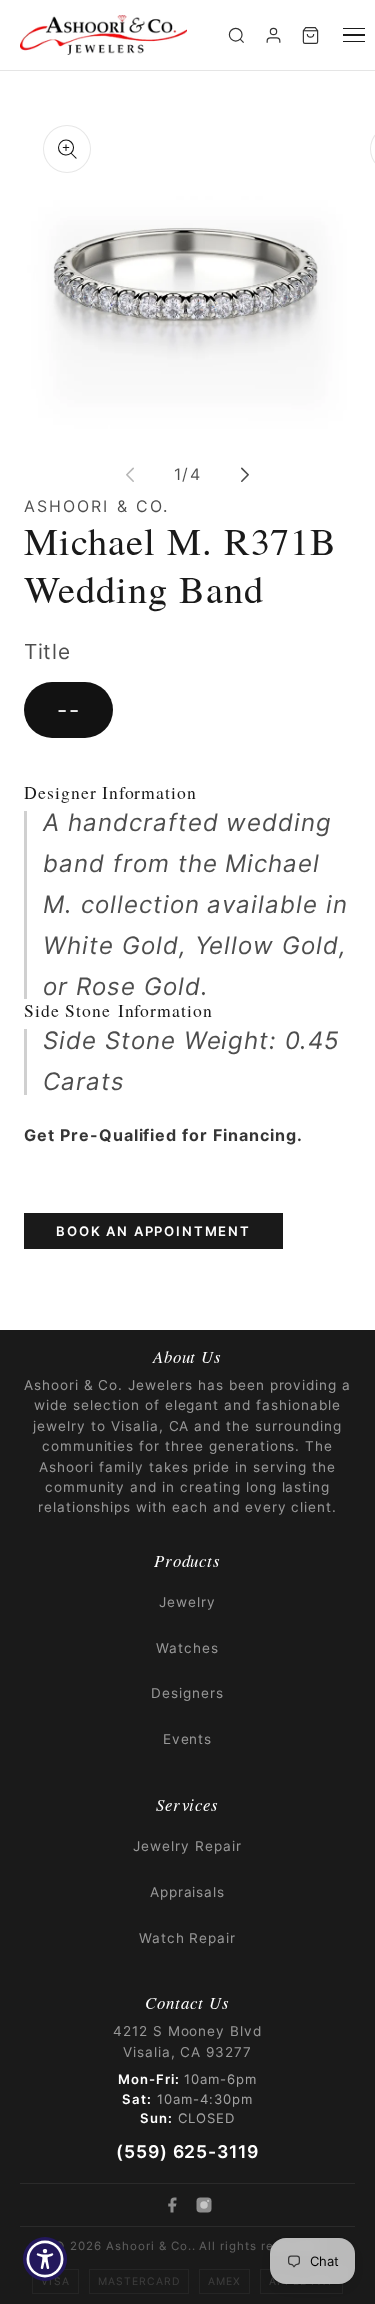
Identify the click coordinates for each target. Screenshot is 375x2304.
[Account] (273, 35)
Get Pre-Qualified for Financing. (163, 1135)
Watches (187, 1648)
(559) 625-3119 (187, 2151)
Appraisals (188, 1892)
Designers (187, 1693)
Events (188, 1739)
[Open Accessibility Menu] (45, 2259)
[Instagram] (204, 2205)
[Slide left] (130, 475)
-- (68, 709)
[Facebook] (172, 2205)
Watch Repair (188, 1938)
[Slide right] (245, 475)
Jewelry (187, 1602)
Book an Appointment (153, 1231)
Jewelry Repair (187, 1846)
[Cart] (310, 35)
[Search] (236, 35)
